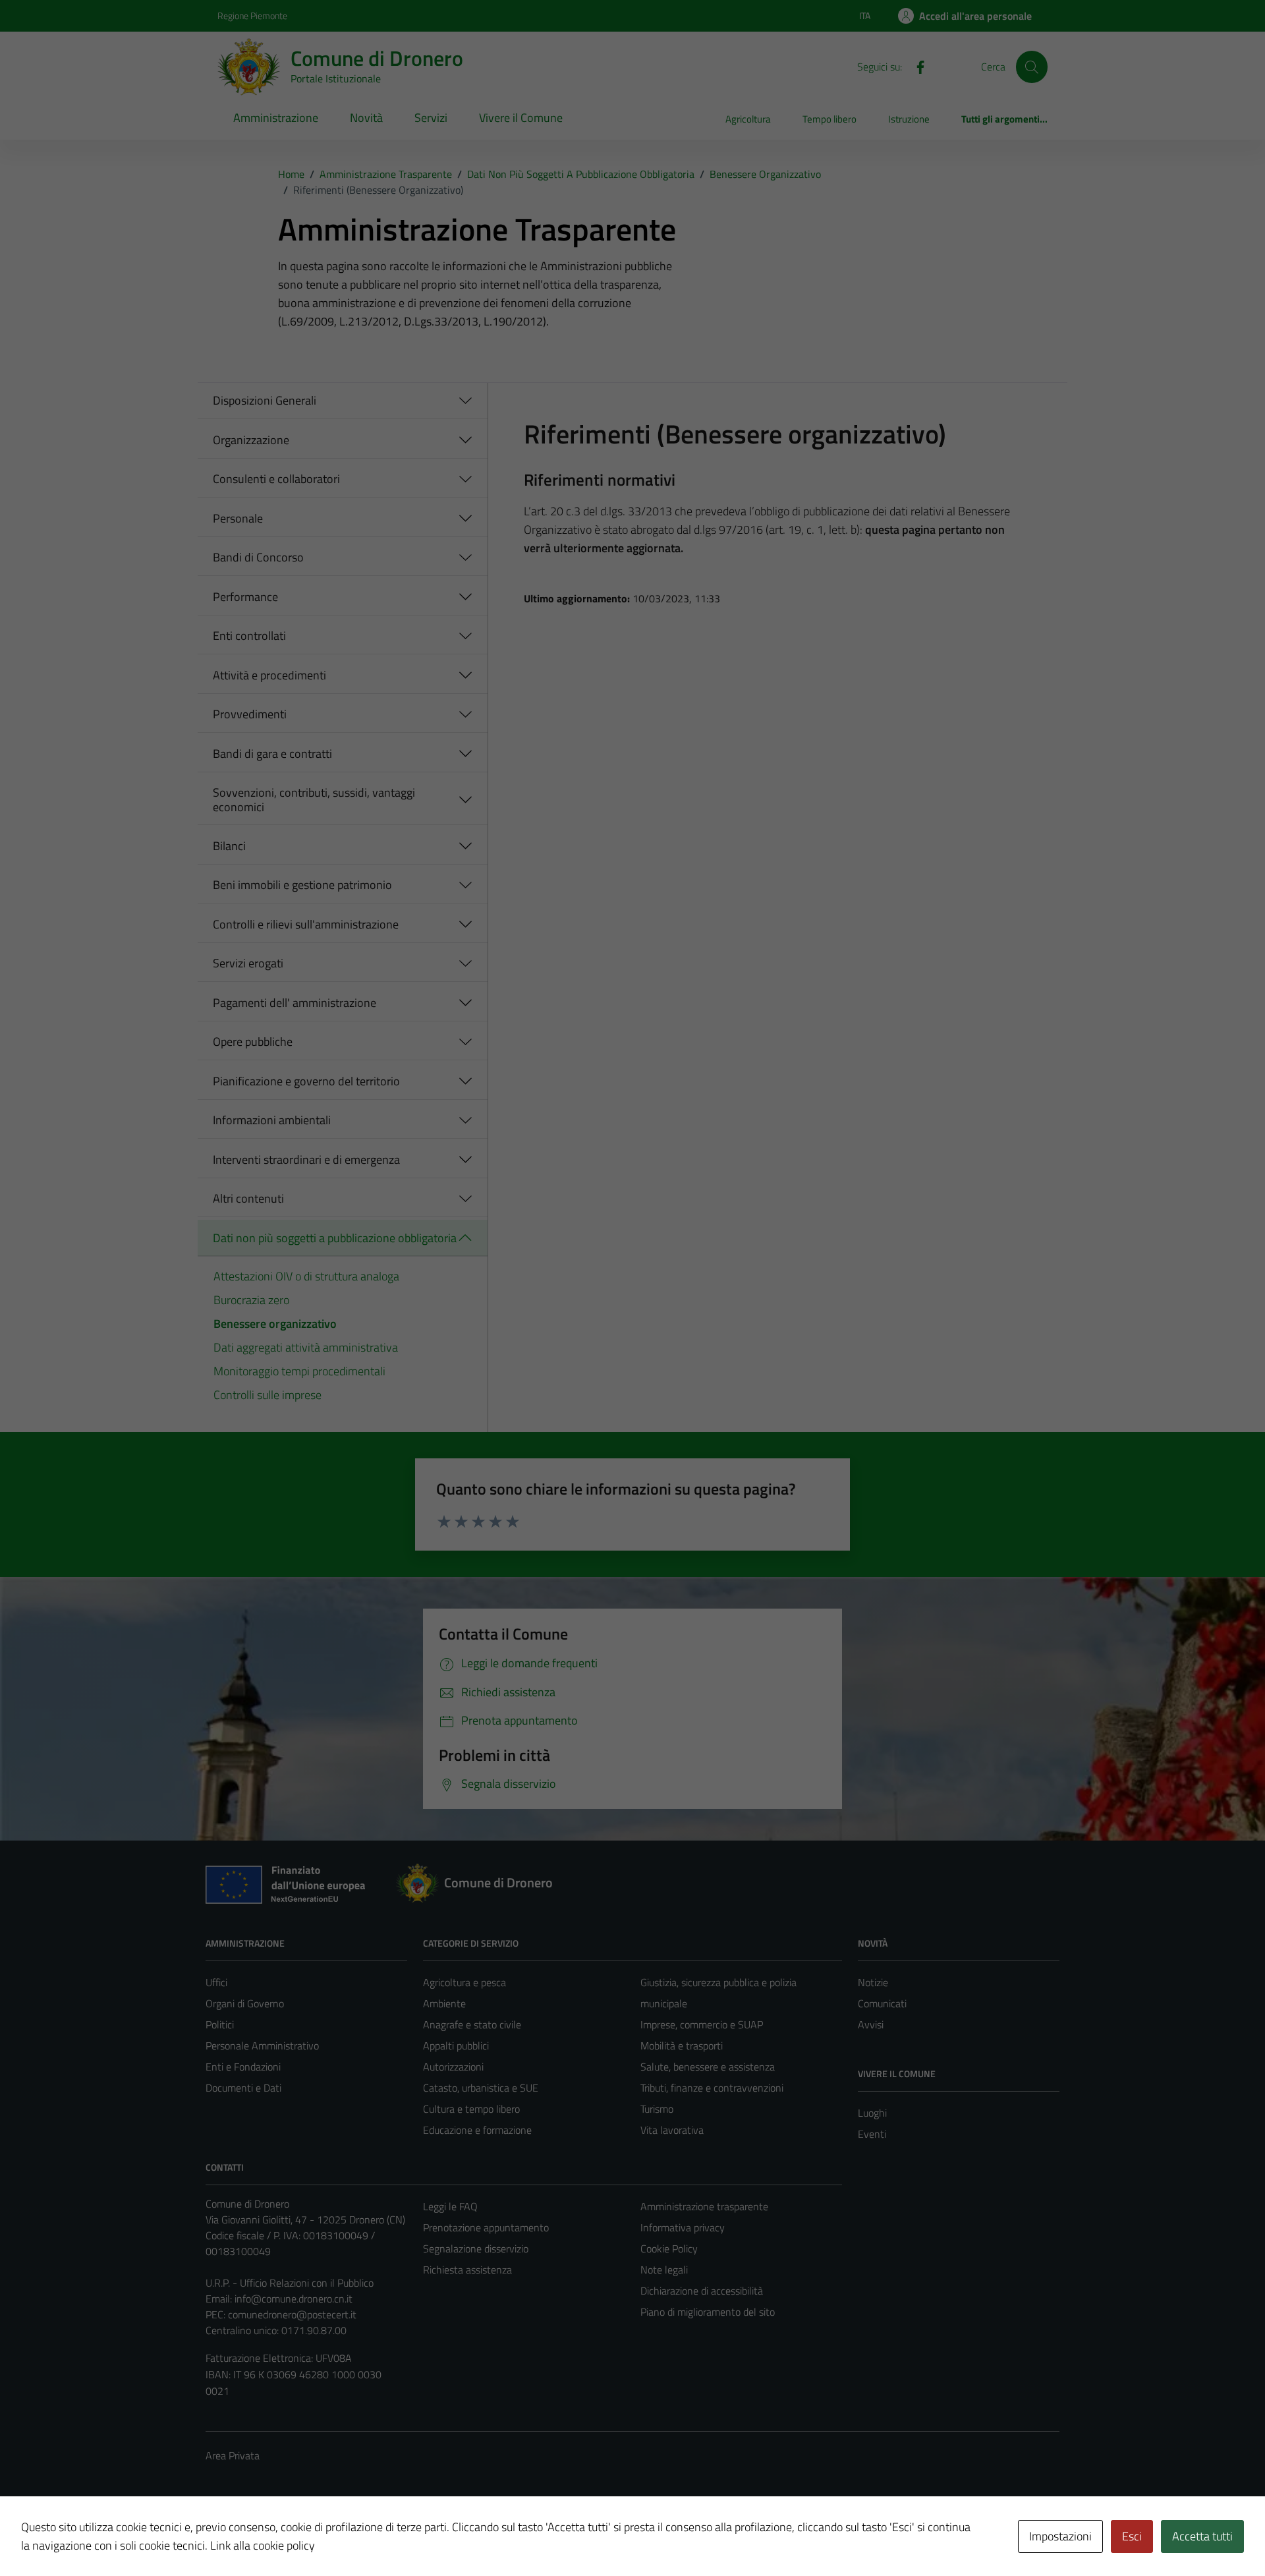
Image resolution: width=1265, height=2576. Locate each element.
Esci (1132, 2536)
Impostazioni (1060, 2536)
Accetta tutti (1202, 2536)
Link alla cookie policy (263, 2545)
